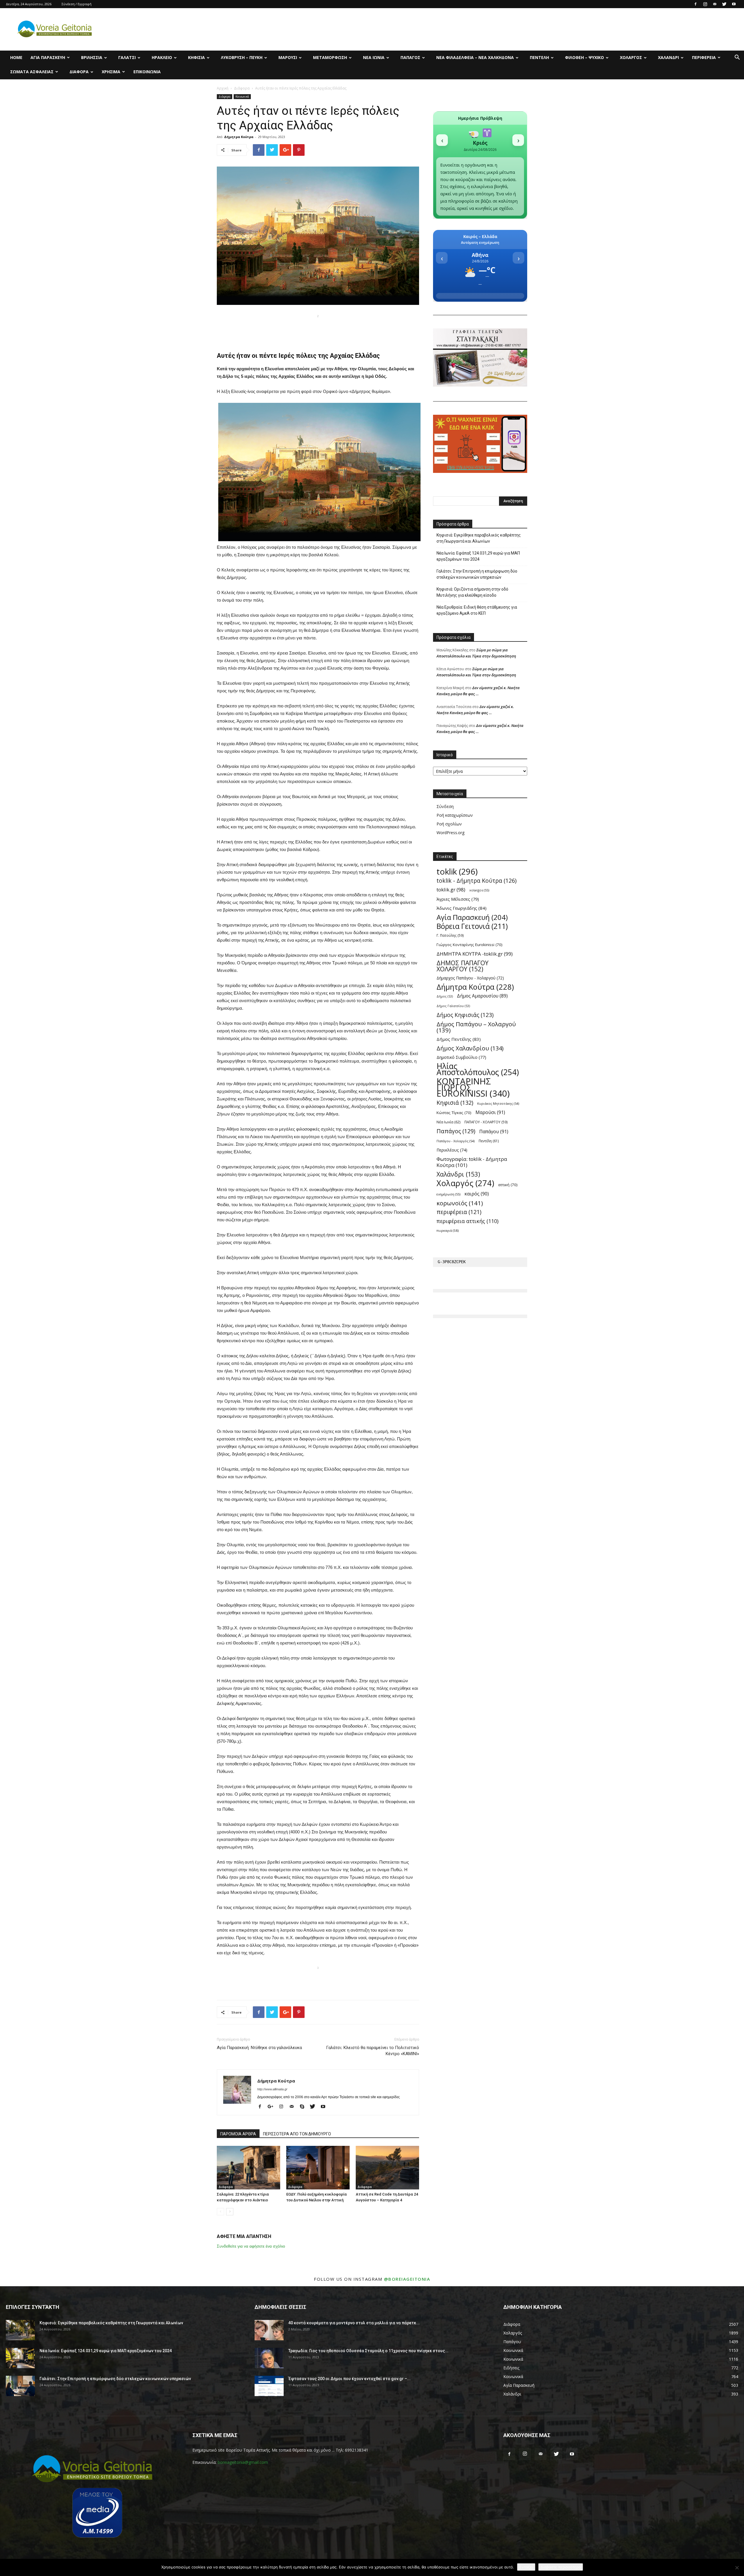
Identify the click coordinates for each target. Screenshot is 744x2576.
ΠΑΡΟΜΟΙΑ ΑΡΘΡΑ (238, 2134)
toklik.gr (451, 890)
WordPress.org (450, 833)
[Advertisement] (318, 329)
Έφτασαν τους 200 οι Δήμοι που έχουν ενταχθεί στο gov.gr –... (349, 2379)
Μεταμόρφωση (330, 57)
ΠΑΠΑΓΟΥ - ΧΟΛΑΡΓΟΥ (486, 1122)
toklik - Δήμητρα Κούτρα (476, 881)
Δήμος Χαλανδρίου (470, 1048)
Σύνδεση (445, 806)
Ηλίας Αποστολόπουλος (478, 1069)
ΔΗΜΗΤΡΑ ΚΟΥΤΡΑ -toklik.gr (475, 954)
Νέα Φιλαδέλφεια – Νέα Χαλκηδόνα (475, 57)
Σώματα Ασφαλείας (32, 72)
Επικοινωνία (147, 72)
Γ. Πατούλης (450, 935)
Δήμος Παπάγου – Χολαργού (476, 1027)
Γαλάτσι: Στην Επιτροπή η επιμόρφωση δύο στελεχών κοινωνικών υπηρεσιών (477, 574)
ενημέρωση (448, 1194)
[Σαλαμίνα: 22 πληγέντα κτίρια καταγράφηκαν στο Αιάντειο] (248, 2168)
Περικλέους (452, 1150)
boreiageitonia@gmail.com (243, 2462)
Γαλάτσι (127, 57)
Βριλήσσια (92, 57)
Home (16, 57)
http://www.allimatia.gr (272, 2089)
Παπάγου (494, 1132)
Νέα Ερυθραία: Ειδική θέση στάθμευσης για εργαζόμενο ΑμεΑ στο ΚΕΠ (477, 610)
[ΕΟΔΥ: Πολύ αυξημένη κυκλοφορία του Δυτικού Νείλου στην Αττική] (318, 2168)
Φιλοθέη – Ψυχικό (584, 57)
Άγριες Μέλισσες (458, 899)
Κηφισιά (196, 57)
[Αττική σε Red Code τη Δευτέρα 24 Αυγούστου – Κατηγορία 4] (387, 2168)
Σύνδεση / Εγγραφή (77, 4)
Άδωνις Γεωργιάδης (462, 908)
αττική (508, 1185)
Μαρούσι (288, 57)
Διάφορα (79, 72)
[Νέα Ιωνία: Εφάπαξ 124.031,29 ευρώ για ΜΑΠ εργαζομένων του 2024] (20, 2358)
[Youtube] (734, 4)
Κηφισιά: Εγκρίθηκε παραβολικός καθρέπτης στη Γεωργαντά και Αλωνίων (479, 538)
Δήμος (445, 996)
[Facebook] (695, 4)
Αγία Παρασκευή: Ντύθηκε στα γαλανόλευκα (259, 2048)
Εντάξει (526, 2567)
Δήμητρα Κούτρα (239, 137)
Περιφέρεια (704, 57)
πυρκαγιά (448, 1230)
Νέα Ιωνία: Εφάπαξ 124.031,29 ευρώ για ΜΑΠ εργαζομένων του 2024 (478, 556)
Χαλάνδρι (668, 57)
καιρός (477, 1194)
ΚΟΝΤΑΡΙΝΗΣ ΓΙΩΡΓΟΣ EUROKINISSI (473, 1087)
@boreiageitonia (407, 2279)
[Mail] (715, 4)
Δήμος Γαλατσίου (453, 1006)
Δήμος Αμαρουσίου (482, 996)
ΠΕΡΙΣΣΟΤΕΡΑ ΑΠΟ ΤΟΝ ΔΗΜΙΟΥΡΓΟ (297, 2134)
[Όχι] (737, 2568)
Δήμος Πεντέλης (459, 1039)
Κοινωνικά (242, 96)
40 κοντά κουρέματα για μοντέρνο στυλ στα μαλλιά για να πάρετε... (354, 2323)
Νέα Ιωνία (374, 57)
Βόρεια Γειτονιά (472, 926)
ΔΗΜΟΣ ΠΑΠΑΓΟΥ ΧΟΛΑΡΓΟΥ (463, 966)
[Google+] (273, 2107)
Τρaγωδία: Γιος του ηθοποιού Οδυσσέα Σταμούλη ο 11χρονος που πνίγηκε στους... (368, 2351)
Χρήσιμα (111, 72)
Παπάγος (410, 57)
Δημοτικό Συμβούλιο (461, 1057)
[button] (737, 58)
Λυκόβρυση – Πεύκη (242, 57)
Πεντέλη (539, 57)
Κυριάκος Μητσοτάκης (498, 1103)
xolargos (479, 890)
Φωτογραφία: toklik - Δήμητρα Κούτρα (472, 1162)
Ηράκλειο (162, 57)
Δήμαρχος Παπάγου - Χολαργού (470, 978)
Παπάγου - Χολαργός (456, 1141)
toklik (457, 872)
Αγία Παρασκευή (48, 57)
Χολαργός (631, 57)
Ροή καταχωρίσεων (455, 815)
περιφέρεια (459, 1212)
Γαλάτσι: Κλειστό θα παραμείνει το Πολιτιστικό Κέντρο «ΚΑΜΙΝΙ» (373, 2051)
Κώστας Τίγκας (454, 1113)
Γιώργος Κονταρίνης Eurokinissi (470, 945)
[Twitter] (724, 4)
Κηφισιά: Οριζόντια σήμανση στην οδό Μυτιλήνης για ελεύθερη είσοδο (472, 592)
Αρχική (223, 88)
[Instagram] (705, 4)
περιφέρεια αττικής (467, 1221)
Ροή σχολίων (449, 824)
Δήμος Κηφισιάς (465, 1015)
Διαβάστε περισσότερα (561, 2567)
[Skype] (304, 2107)
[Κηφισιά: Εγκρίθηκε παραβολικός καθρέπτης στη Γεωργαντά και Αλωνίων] (20, 2330)
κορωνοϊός (460, 1203)
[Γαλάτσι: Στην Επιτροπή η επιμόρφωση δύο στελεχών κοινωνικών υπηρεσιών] (20, 2386)
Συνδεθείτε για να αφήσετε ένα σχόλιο (251, 2246)
